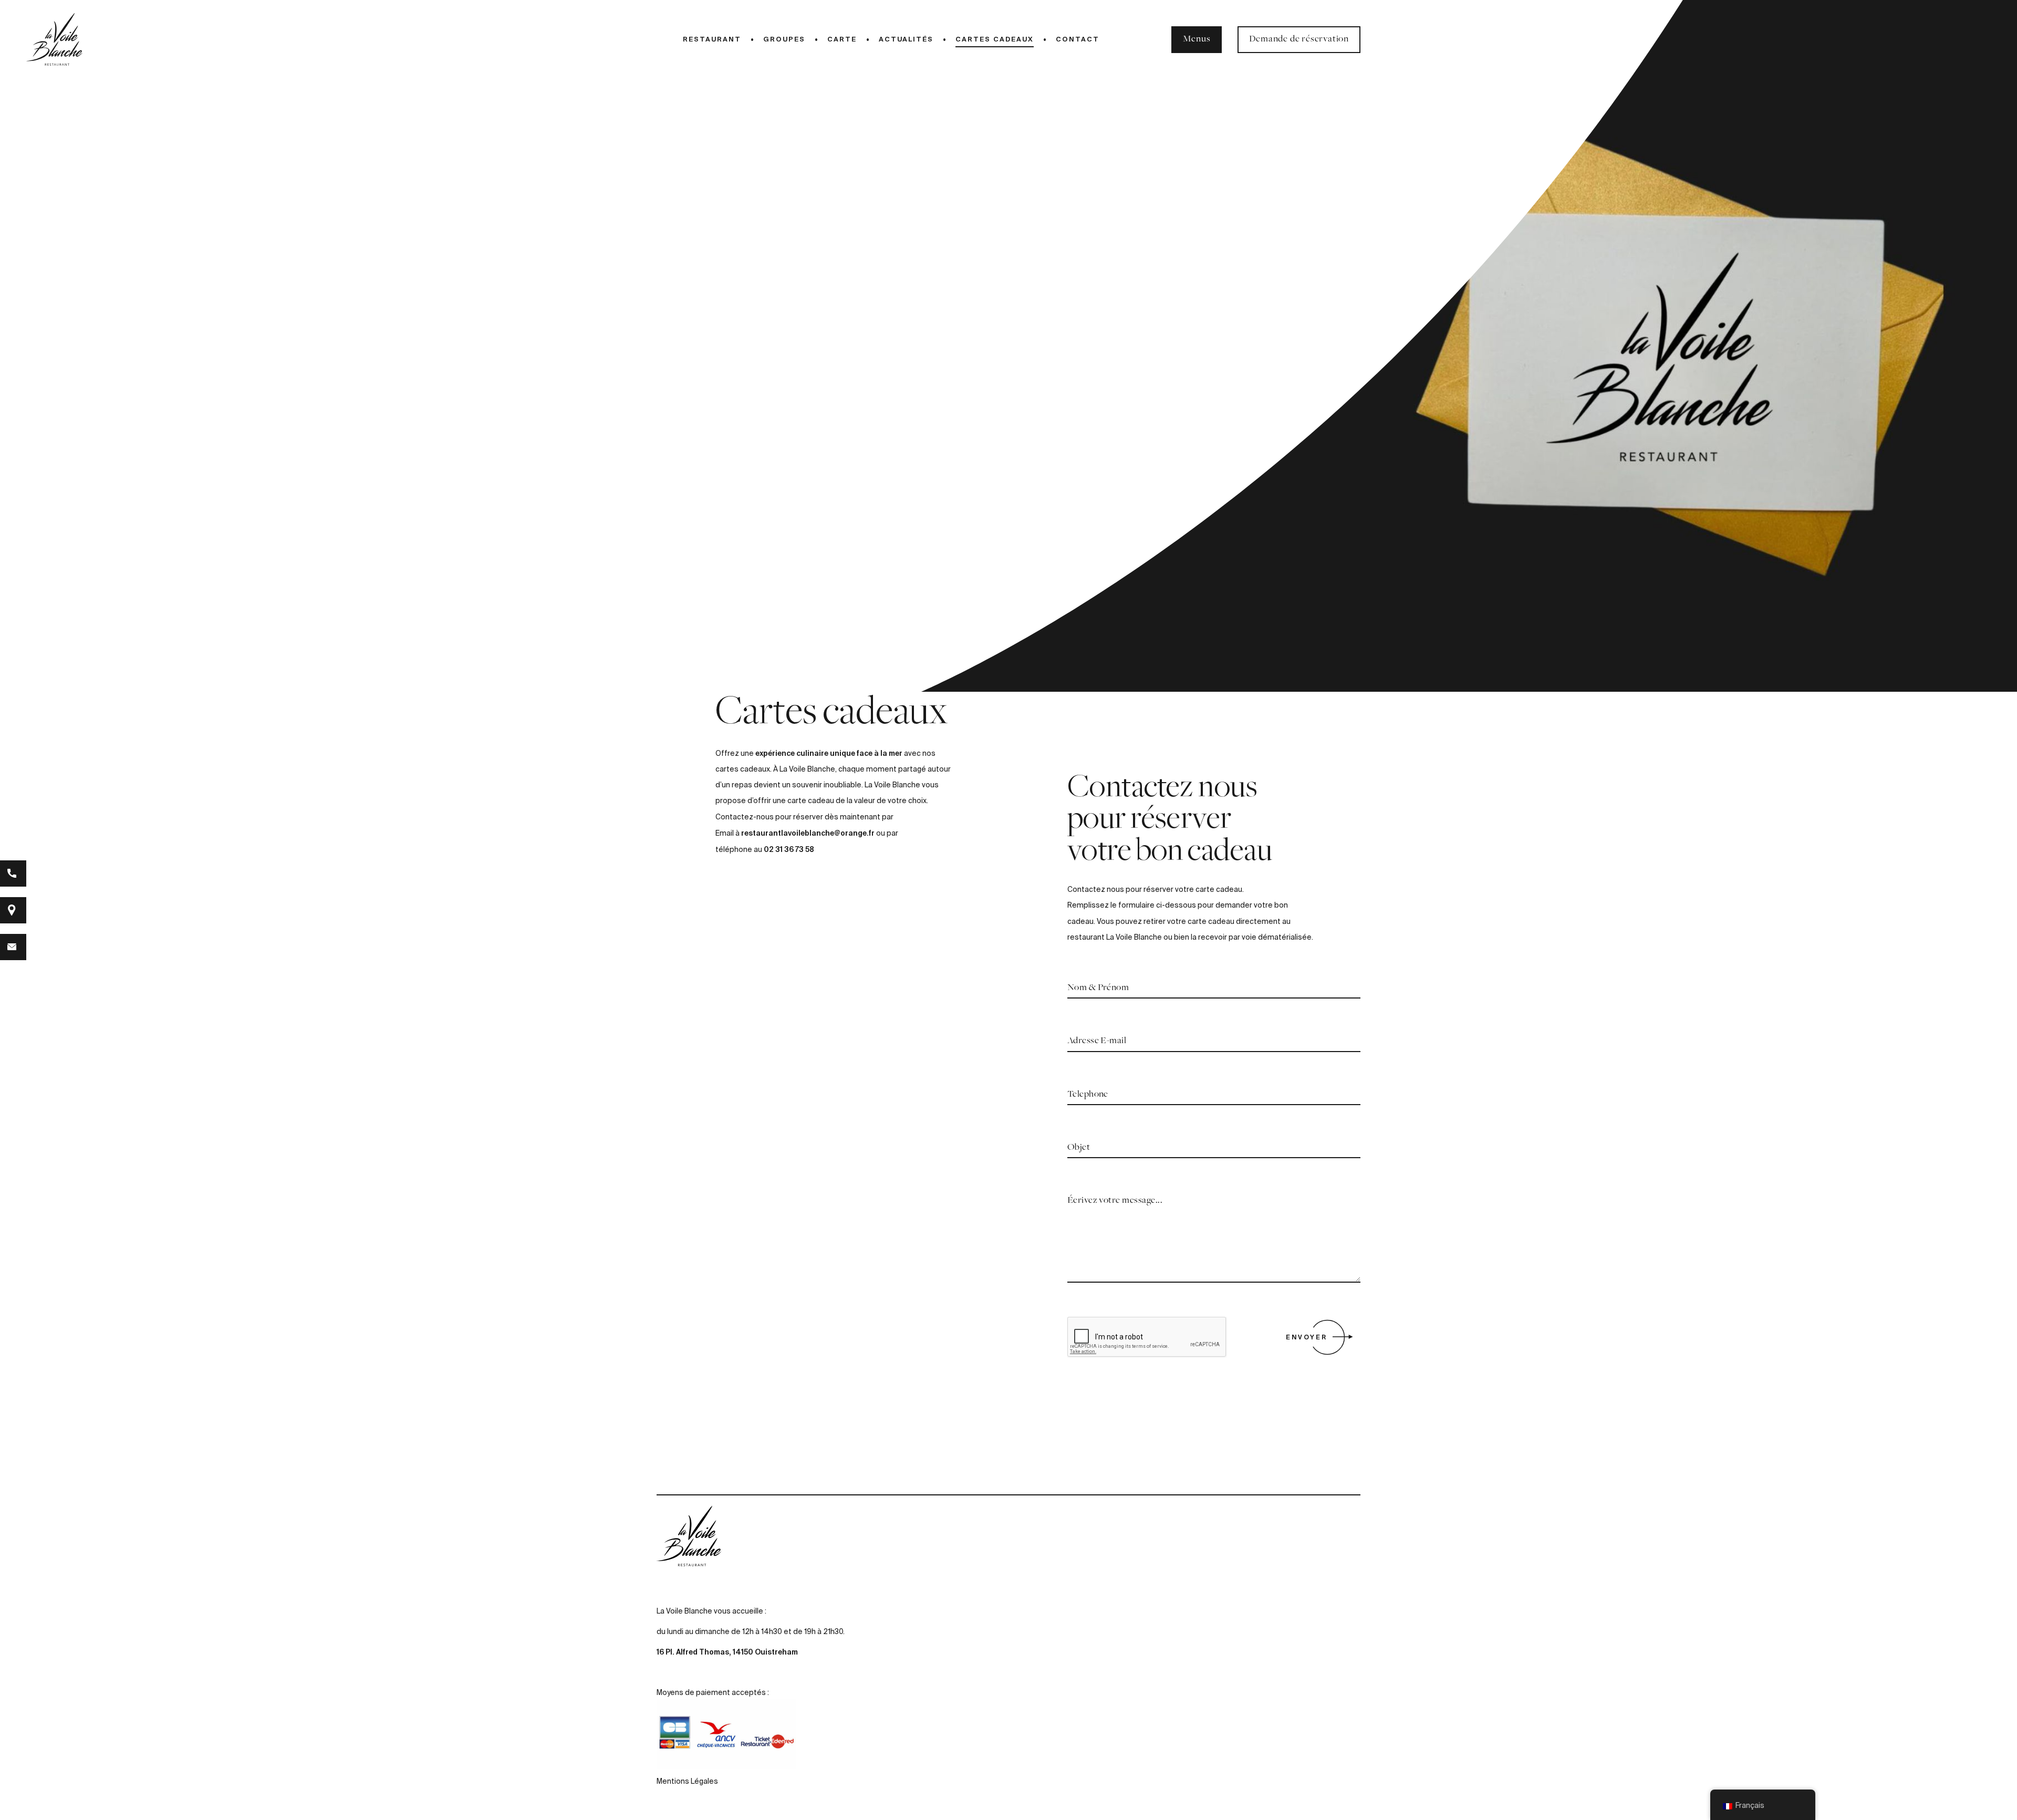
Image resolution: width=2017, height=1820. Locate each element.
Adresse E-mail (1097, 1041)
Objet (1079, 1147)
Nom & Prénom (1098, 988)
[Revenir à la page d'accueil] (54, 39)
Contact (1078, 39)
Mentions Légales (687, 1782)
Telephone (1088, 1094)
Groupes (784, 39)
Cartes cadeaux (995, 39)
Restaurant (712, 39)
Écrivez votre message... (1115, 1200)
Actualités (906, 39)
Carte (842, 39)
